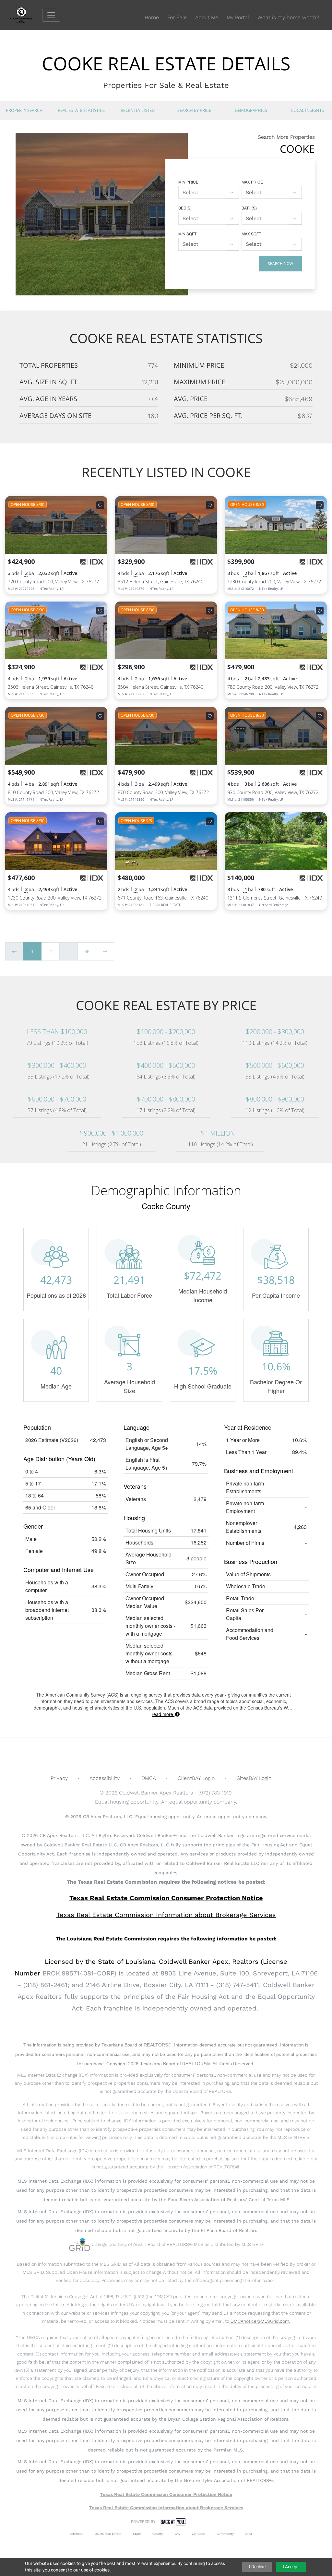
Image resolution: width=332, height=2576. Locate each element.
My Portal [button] (238, 17)
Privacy (59, 1778)
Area (249, 2534)
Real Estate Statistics (81, 110)
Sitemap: (77, 2534)
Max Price (252, 182)
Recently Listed (138, 110)
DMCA (149, 1778)
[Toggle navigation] (51, 15)
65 (87, 951)
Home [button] (152, 17)
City (178, 2534)
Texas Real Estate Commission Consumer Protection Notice (166, 1898)
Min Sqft (187, 234)
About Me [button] (207, 17)
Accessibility (105, 1778)
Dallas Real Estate (108, 2534)
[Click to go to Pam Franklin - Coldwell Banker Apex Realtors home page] (26, 15)
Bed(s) (185, 208)
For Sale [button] (177, 17)
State (137, 2534)
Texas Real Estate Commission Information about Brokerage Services (166, 2508)
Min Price (188, 182)
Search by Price (194, 110)
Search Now (280, 263)
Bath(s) (249, 208)
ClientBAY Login (196, 1778)
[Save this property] (100, 505)
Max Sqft (251, 234)
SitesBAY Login (254, 1778)
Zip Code (198, 2534)
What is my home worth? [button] (288, 17)
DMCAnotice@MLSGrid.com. (260, 2321)
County (158, 2534)
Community (225, 2534)
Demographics (251, 110)
